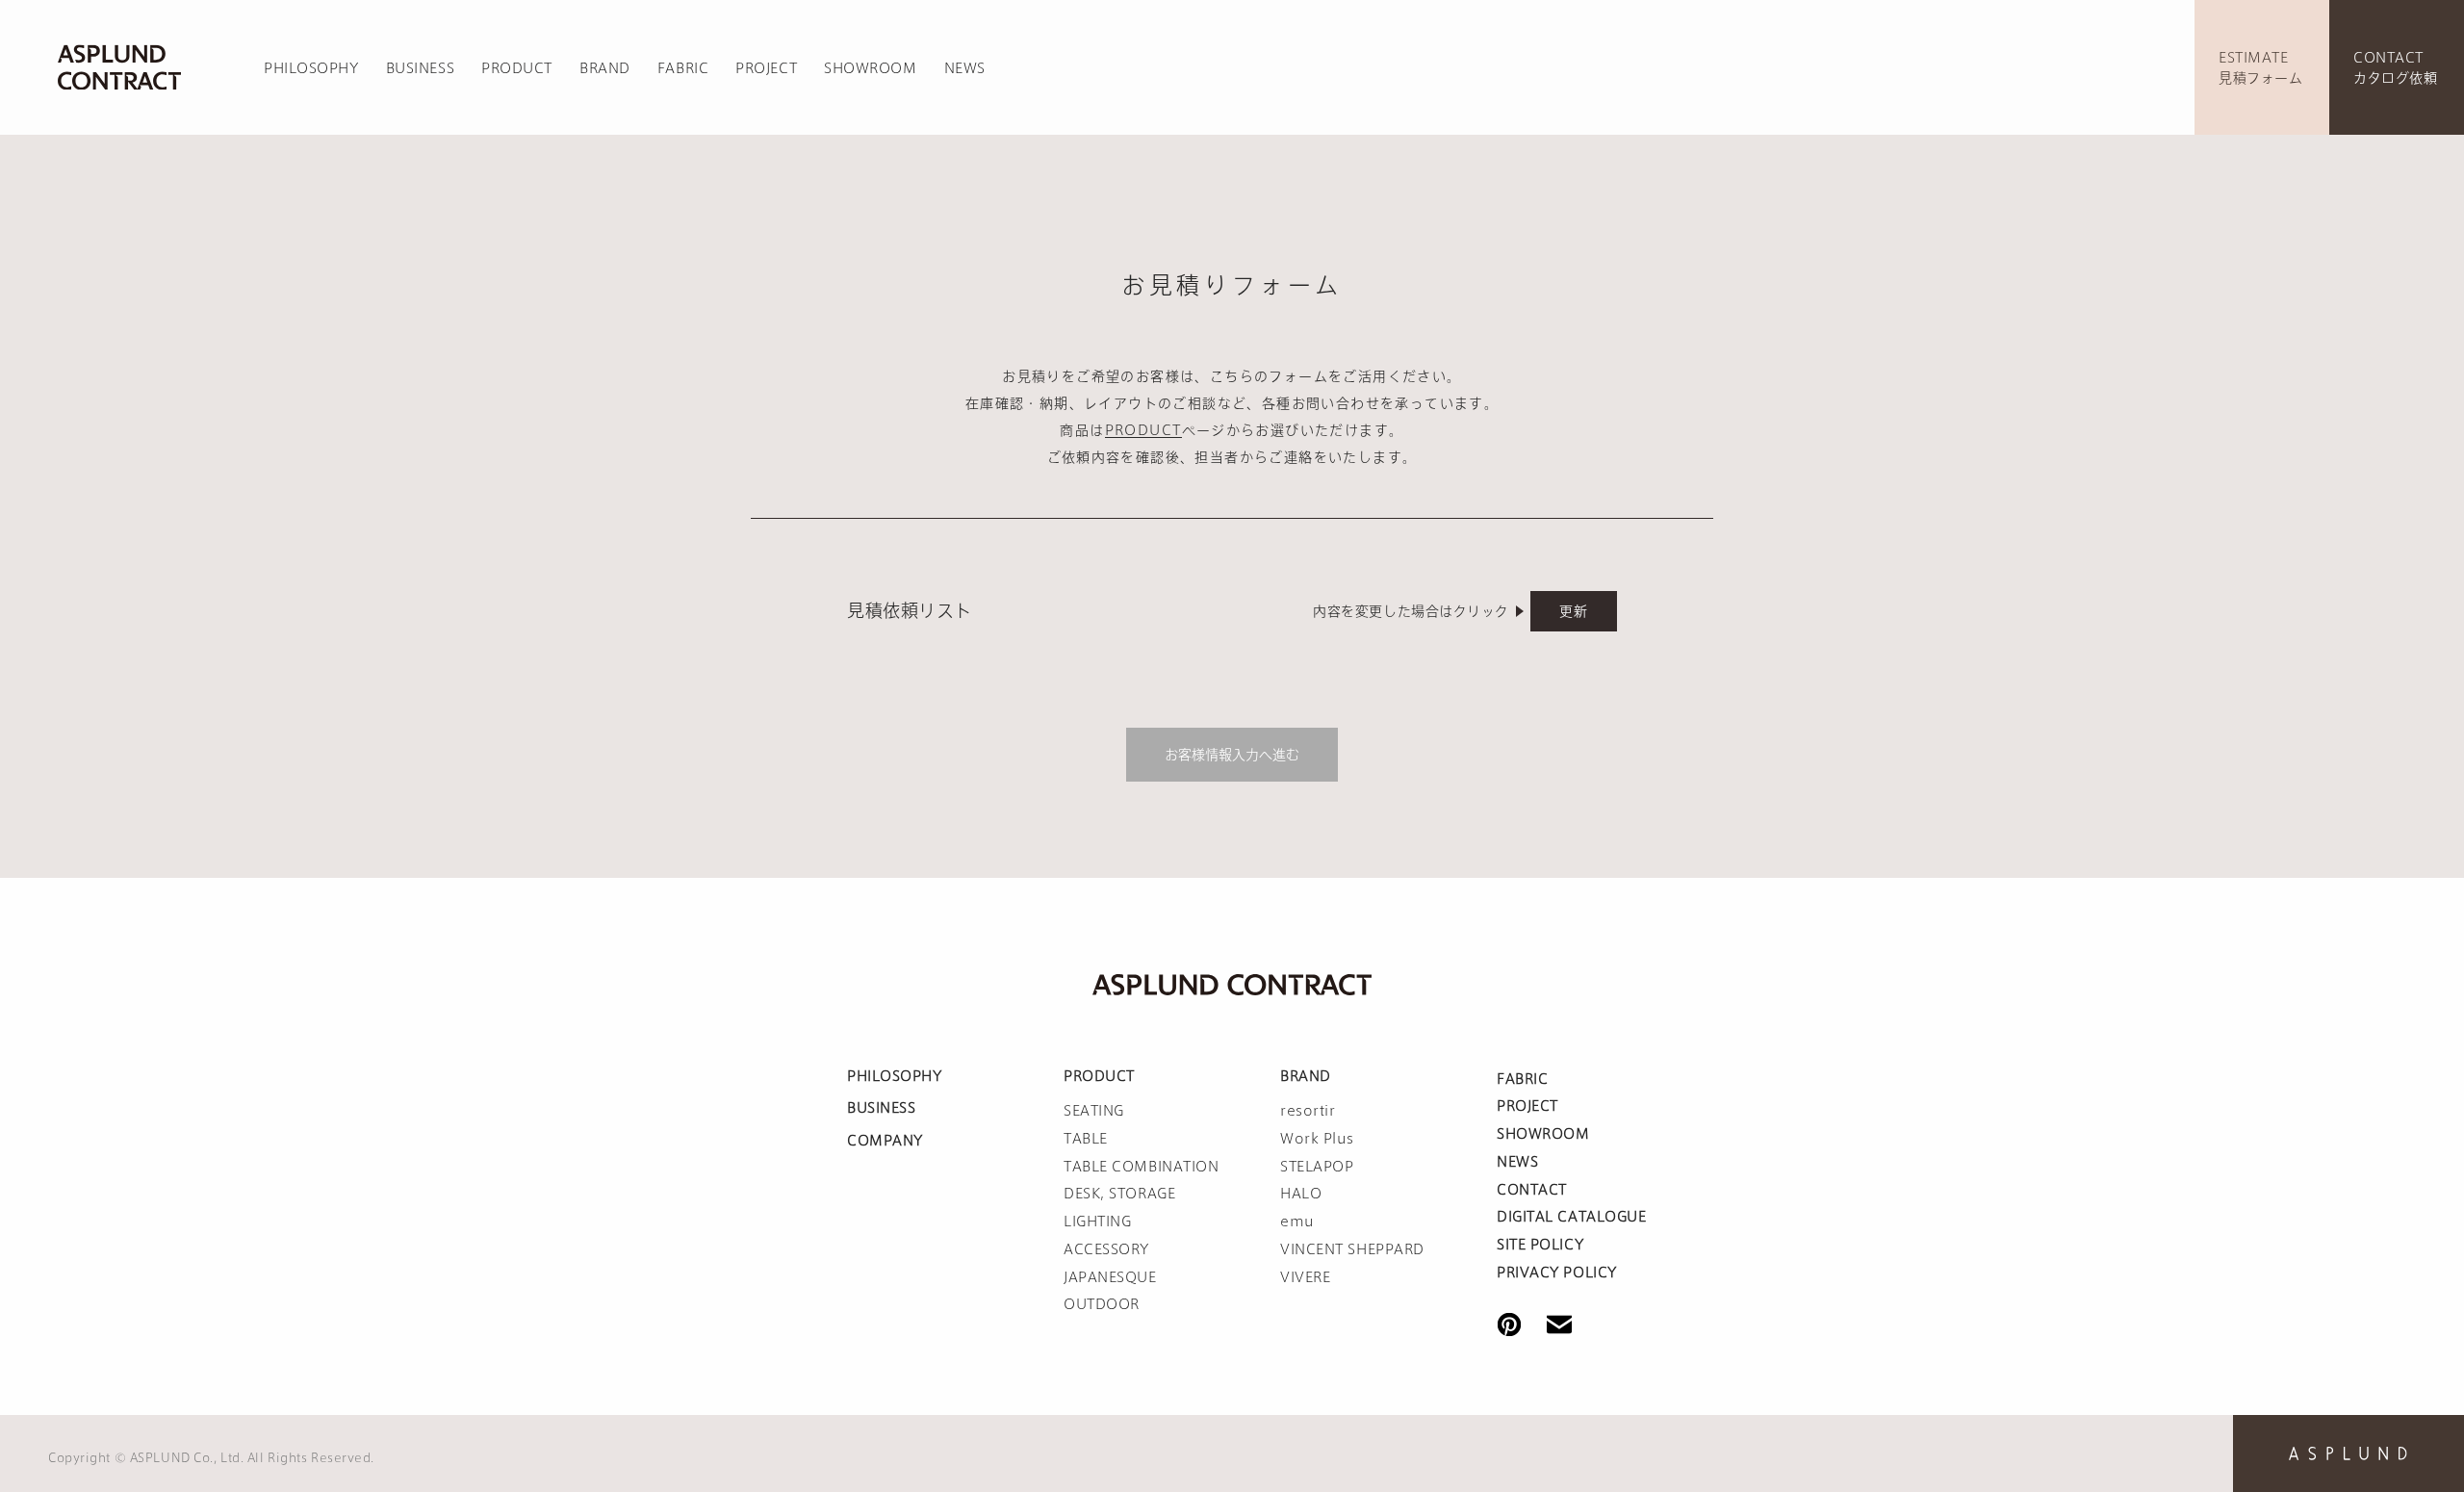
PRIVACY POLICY (1557, 1273)
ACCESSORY (1106, 1249)
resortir (1308, 1111)
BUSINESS (420, 68)
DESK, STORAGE (1119, 1194)
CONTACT (1532, 1190)
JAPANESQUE (1110, 1277)
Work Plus (1317, 1139)
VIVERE (1305, 1277)
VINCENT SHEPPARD (1352, 1249)
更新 (1573, 611)
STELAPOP (1317, 1167)
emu (1297, 1222)
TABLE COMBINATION (1142, 1167)
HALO (1301, 1194)
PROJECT (766, 68)
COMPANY (885, 1141)
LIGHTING (1097, 1222)
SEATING (1094, 1111)
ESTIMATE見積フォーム (2260, 68)
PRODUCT (517, 68)
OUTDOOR (1102, 1304)
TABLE (1086, 1139)
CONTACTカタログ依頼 (2395, 68)
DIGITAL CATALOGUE (1572, 1217)
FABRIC (683, 68)
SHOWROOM (870, 68)
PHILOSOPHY (311, 68)
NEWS (965, 68)
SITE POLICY (1540, 1245)
